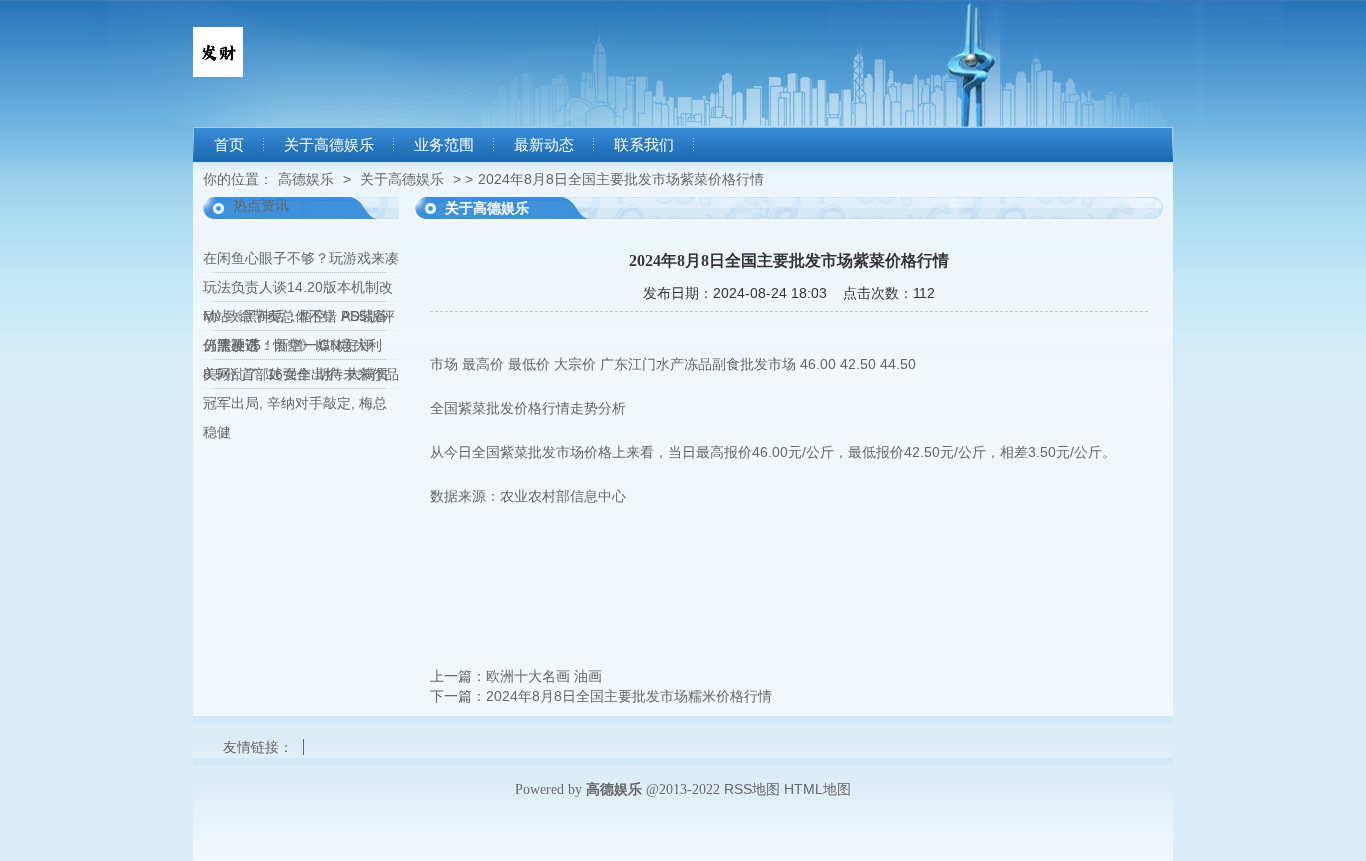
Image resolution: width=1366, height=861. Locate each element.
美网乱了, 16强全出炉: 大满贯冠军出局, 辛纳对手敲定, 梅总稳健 (296, 403)
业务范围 (444, 145)
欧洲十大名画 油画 (544, 676)
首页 (229, 145)
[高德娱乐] (218, 72)
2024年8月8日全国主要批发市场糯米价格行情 (629, 696)
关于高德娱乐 (329, 145)
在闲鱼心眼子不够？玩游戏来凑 (301, 258)
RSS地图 (752, 789)
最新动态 (544, 145)
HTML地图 (817, 789)
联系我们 (644, 145)
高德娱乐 (306, 179)
